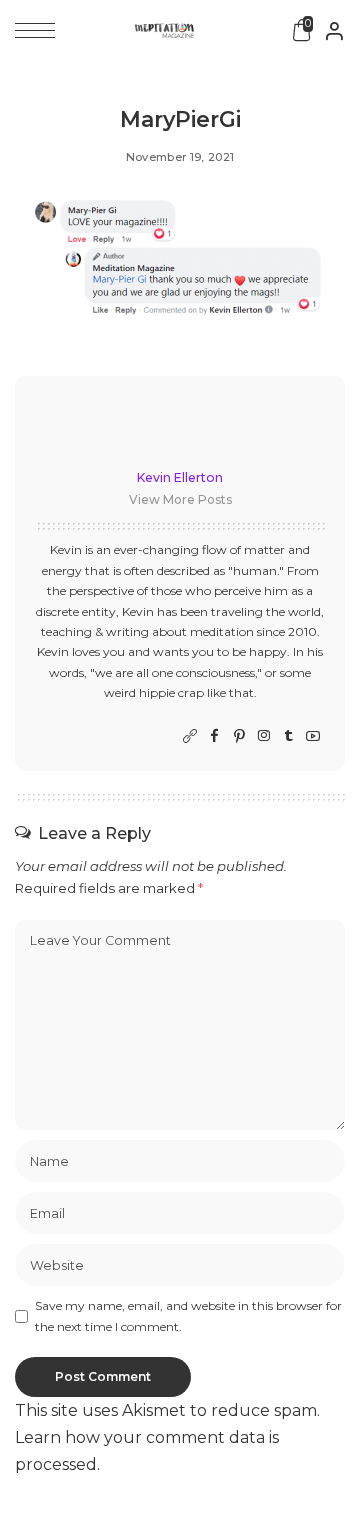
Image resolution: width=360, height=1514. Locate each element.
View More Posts (180, 499)
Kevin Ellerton (180, 477)
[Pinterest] (239, 736)
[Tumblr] (288, 736)
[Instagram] (264, 736)
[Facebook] (214, 736)
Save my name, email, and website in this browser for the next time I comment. (188, 1315)
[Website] (190, 736)
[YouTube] (313, 736)
